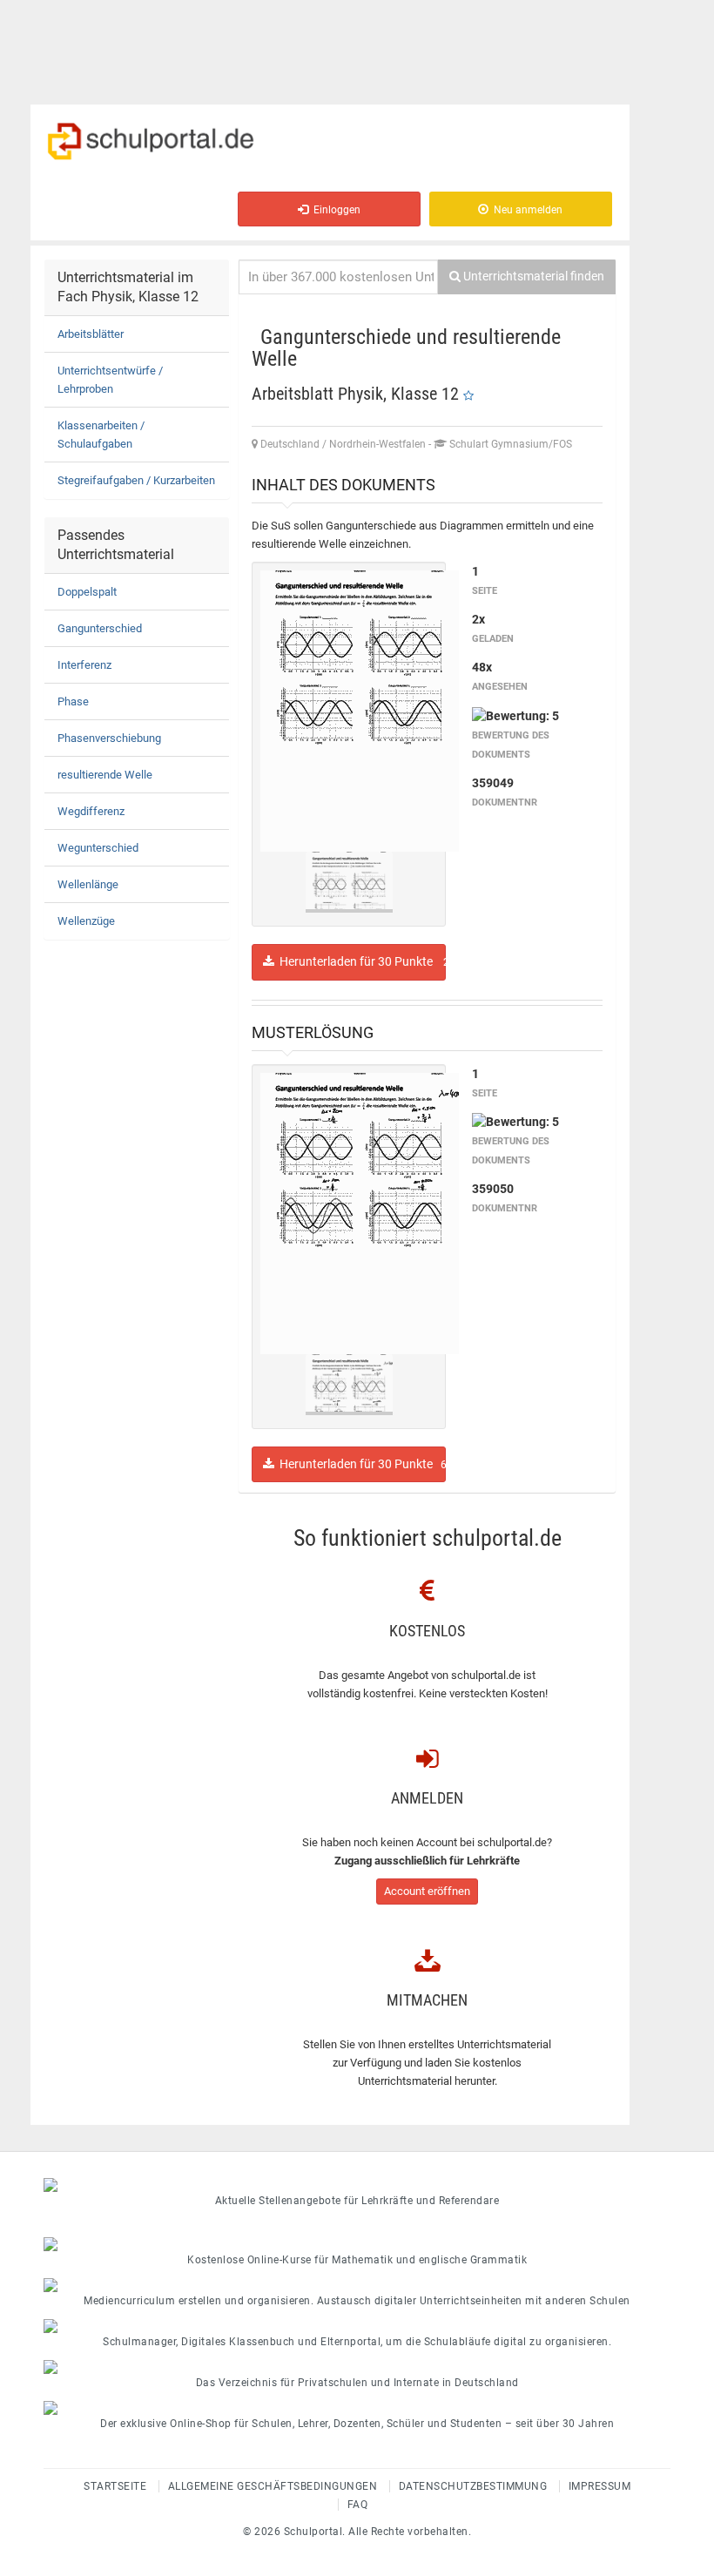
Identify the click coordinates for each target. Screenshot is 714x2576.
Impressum (600, 2486)
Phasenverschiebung (109, 738)
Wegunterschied (98, 848)
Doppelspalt (87, 592)
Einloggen (334, 210)
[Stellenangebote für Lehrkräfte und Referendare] (357, 2185)
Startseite (115, 2486)
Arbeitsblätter (91, 334)
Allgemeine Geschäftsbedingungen (273, 2486)
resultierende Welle (105, 775)
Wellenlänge (88, 884)
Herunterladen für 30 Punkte (360, 961)
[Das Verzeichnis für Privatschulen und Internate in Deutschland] (357, 2367)
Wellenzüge (86, 921)
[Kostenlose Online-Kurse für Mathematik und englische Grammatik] (357, 2244)
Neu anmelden (525, 210)
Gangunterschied (100, 628)
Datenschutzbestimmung (473, 2486)
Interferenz (84, 665)
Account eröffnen (427, 1891)
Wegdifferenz (91, 811)
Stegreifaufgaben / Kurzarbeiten (136, 480)
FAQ (358, 2505)
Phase (73, 701)
